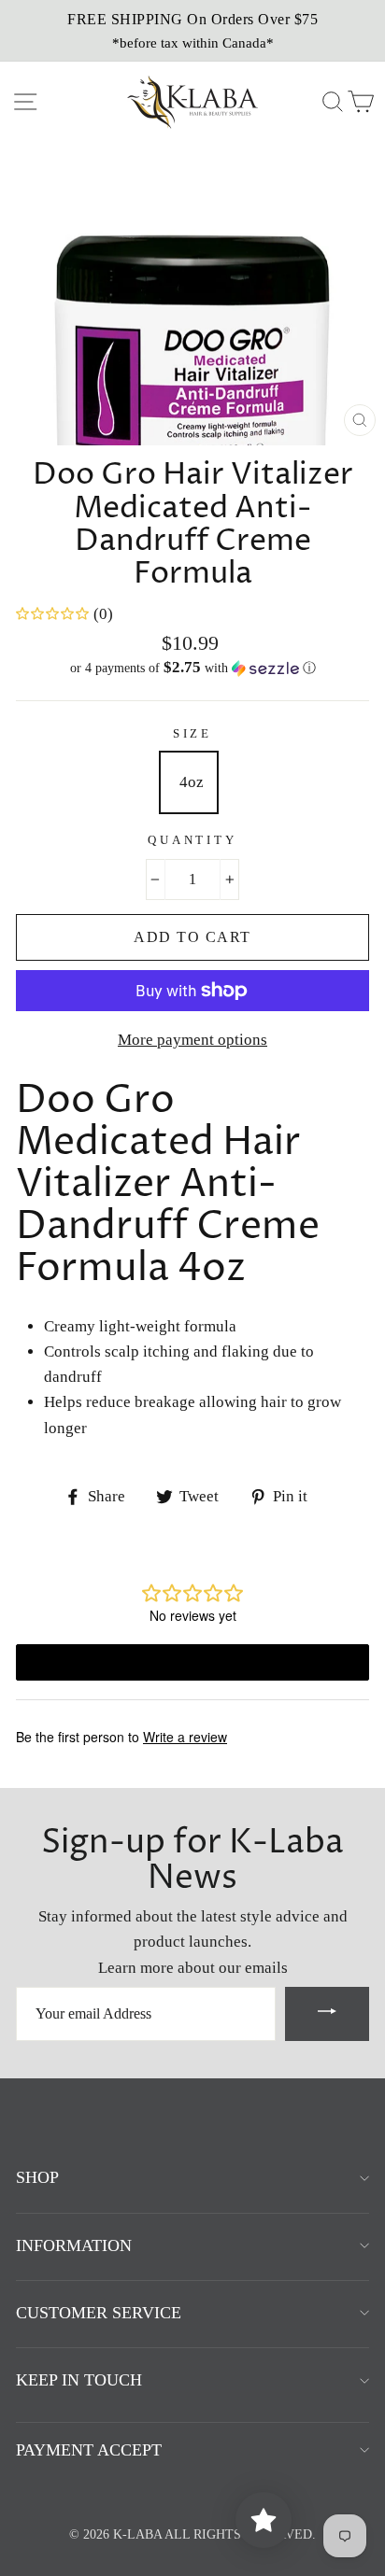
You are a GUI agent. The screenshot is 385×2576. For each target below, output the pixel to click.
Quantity (192, 840)
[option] (192, 31)
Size (192, 734)
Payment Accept (89, 2450)
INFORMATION (74, 2245)
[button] (192, 668)
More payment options (192, 1040)
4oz (192, 782)
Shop (37, 2177)
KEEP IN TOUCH (79, 2380)
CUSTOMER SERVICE (99, 2313)
